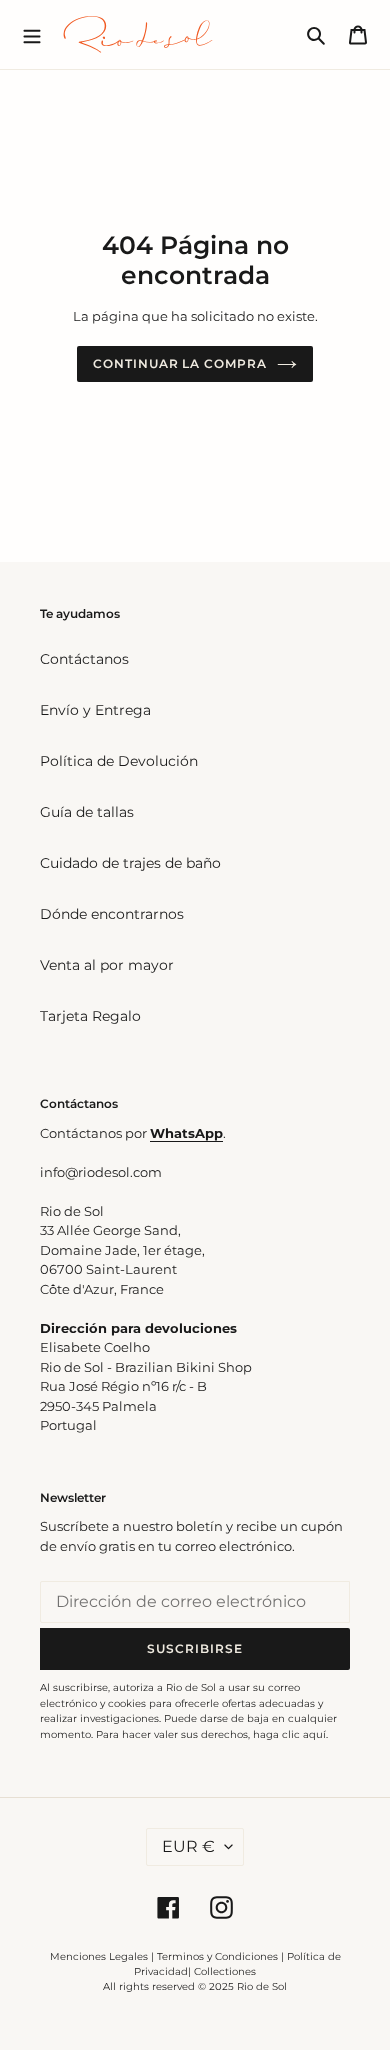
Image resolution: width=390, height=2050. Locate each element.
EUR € (188, 1846)
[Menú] (32, 34)
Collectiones (225, 1971)
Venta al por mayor (107, 965)
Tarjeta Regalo (90, 1016)
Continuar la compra (180, 363)
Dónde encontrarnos (112, 914)
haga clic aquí (289, 1734)
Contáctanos (84, 659)
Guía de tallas (87, 812)
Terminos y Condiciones (217, 1956)
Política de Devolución (119, 761)
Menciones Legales (99, 1956)
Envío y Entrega (95, 710)
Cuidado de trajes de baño (130, 863)
